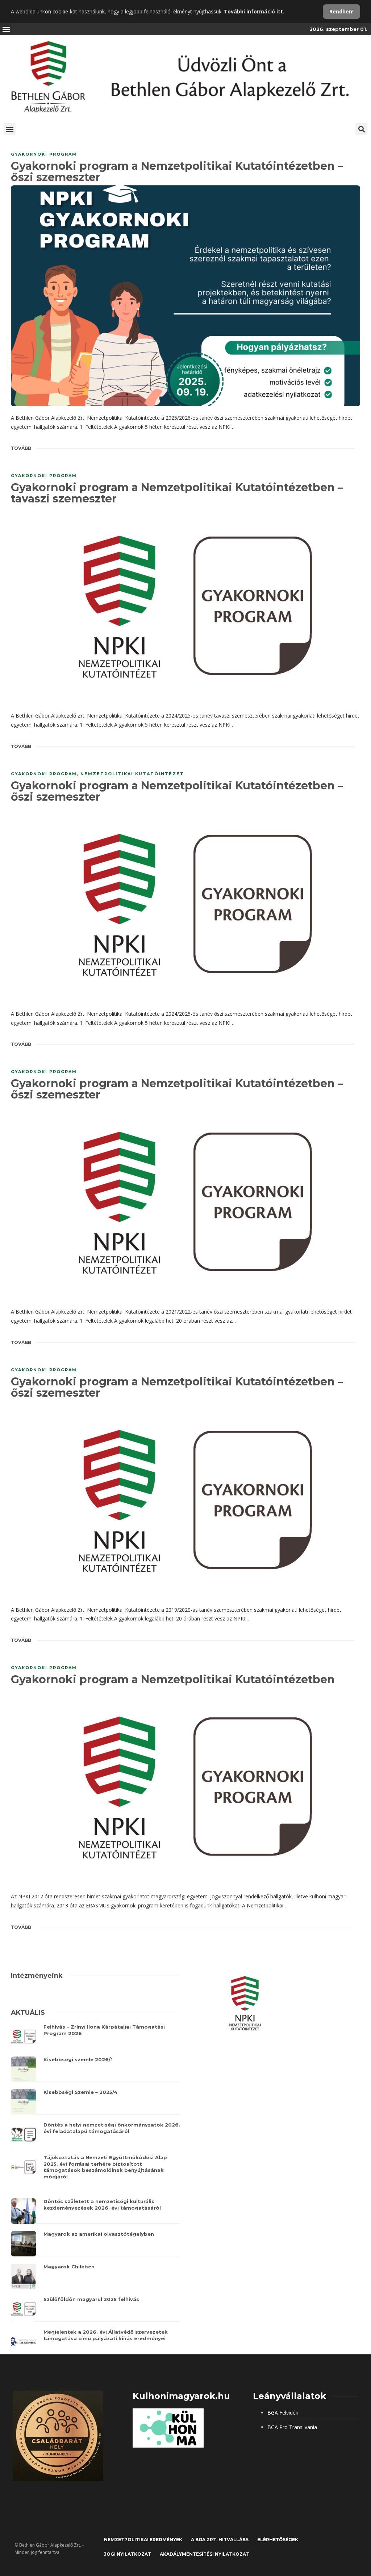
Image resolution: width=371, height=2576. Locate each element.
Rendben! (341, 11)
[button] (6, 29)
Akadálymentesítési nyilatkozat (205, 2554)
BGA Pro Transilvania (292, 2427)
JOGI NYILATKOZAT (128, 2554)
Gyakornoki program (44, 154)
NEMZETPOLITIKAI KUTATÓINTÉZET (132, 774)
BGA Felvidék (283, 2413)
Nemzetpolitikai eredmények (143, 2540)
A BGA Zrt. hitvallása (220, 2540)
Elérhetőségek (278, 2540)
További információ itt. (254, 11)
